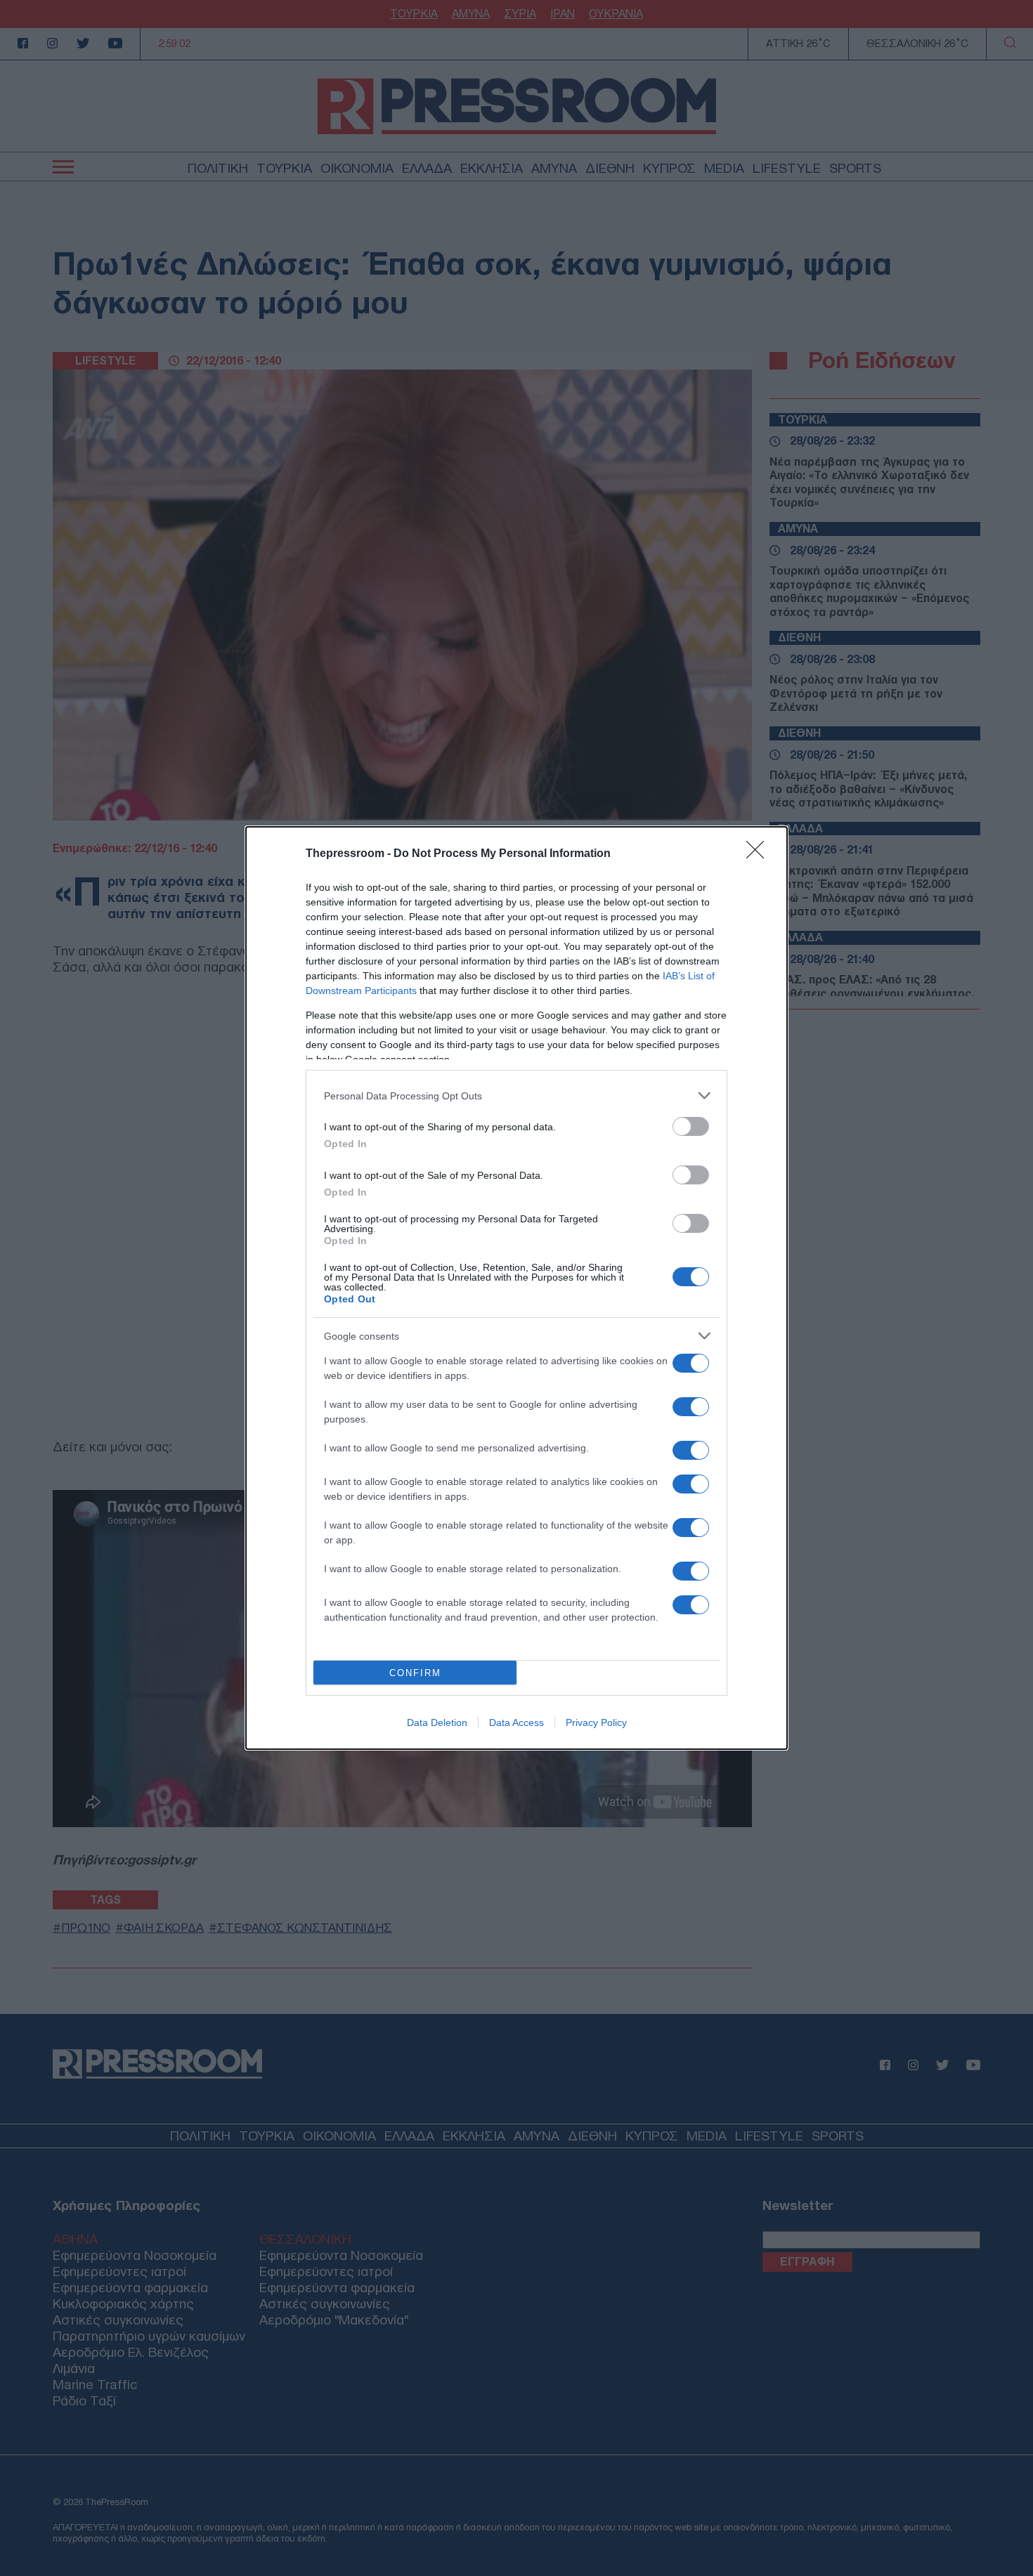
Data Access (516, 1722)
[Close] (760, 854)
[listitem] (516, 1096)
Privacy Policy (596, 1722)
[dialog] (516, 1288)
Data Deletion (437, 1722)
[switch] (691, 1126)
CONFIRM (415, 1673)
